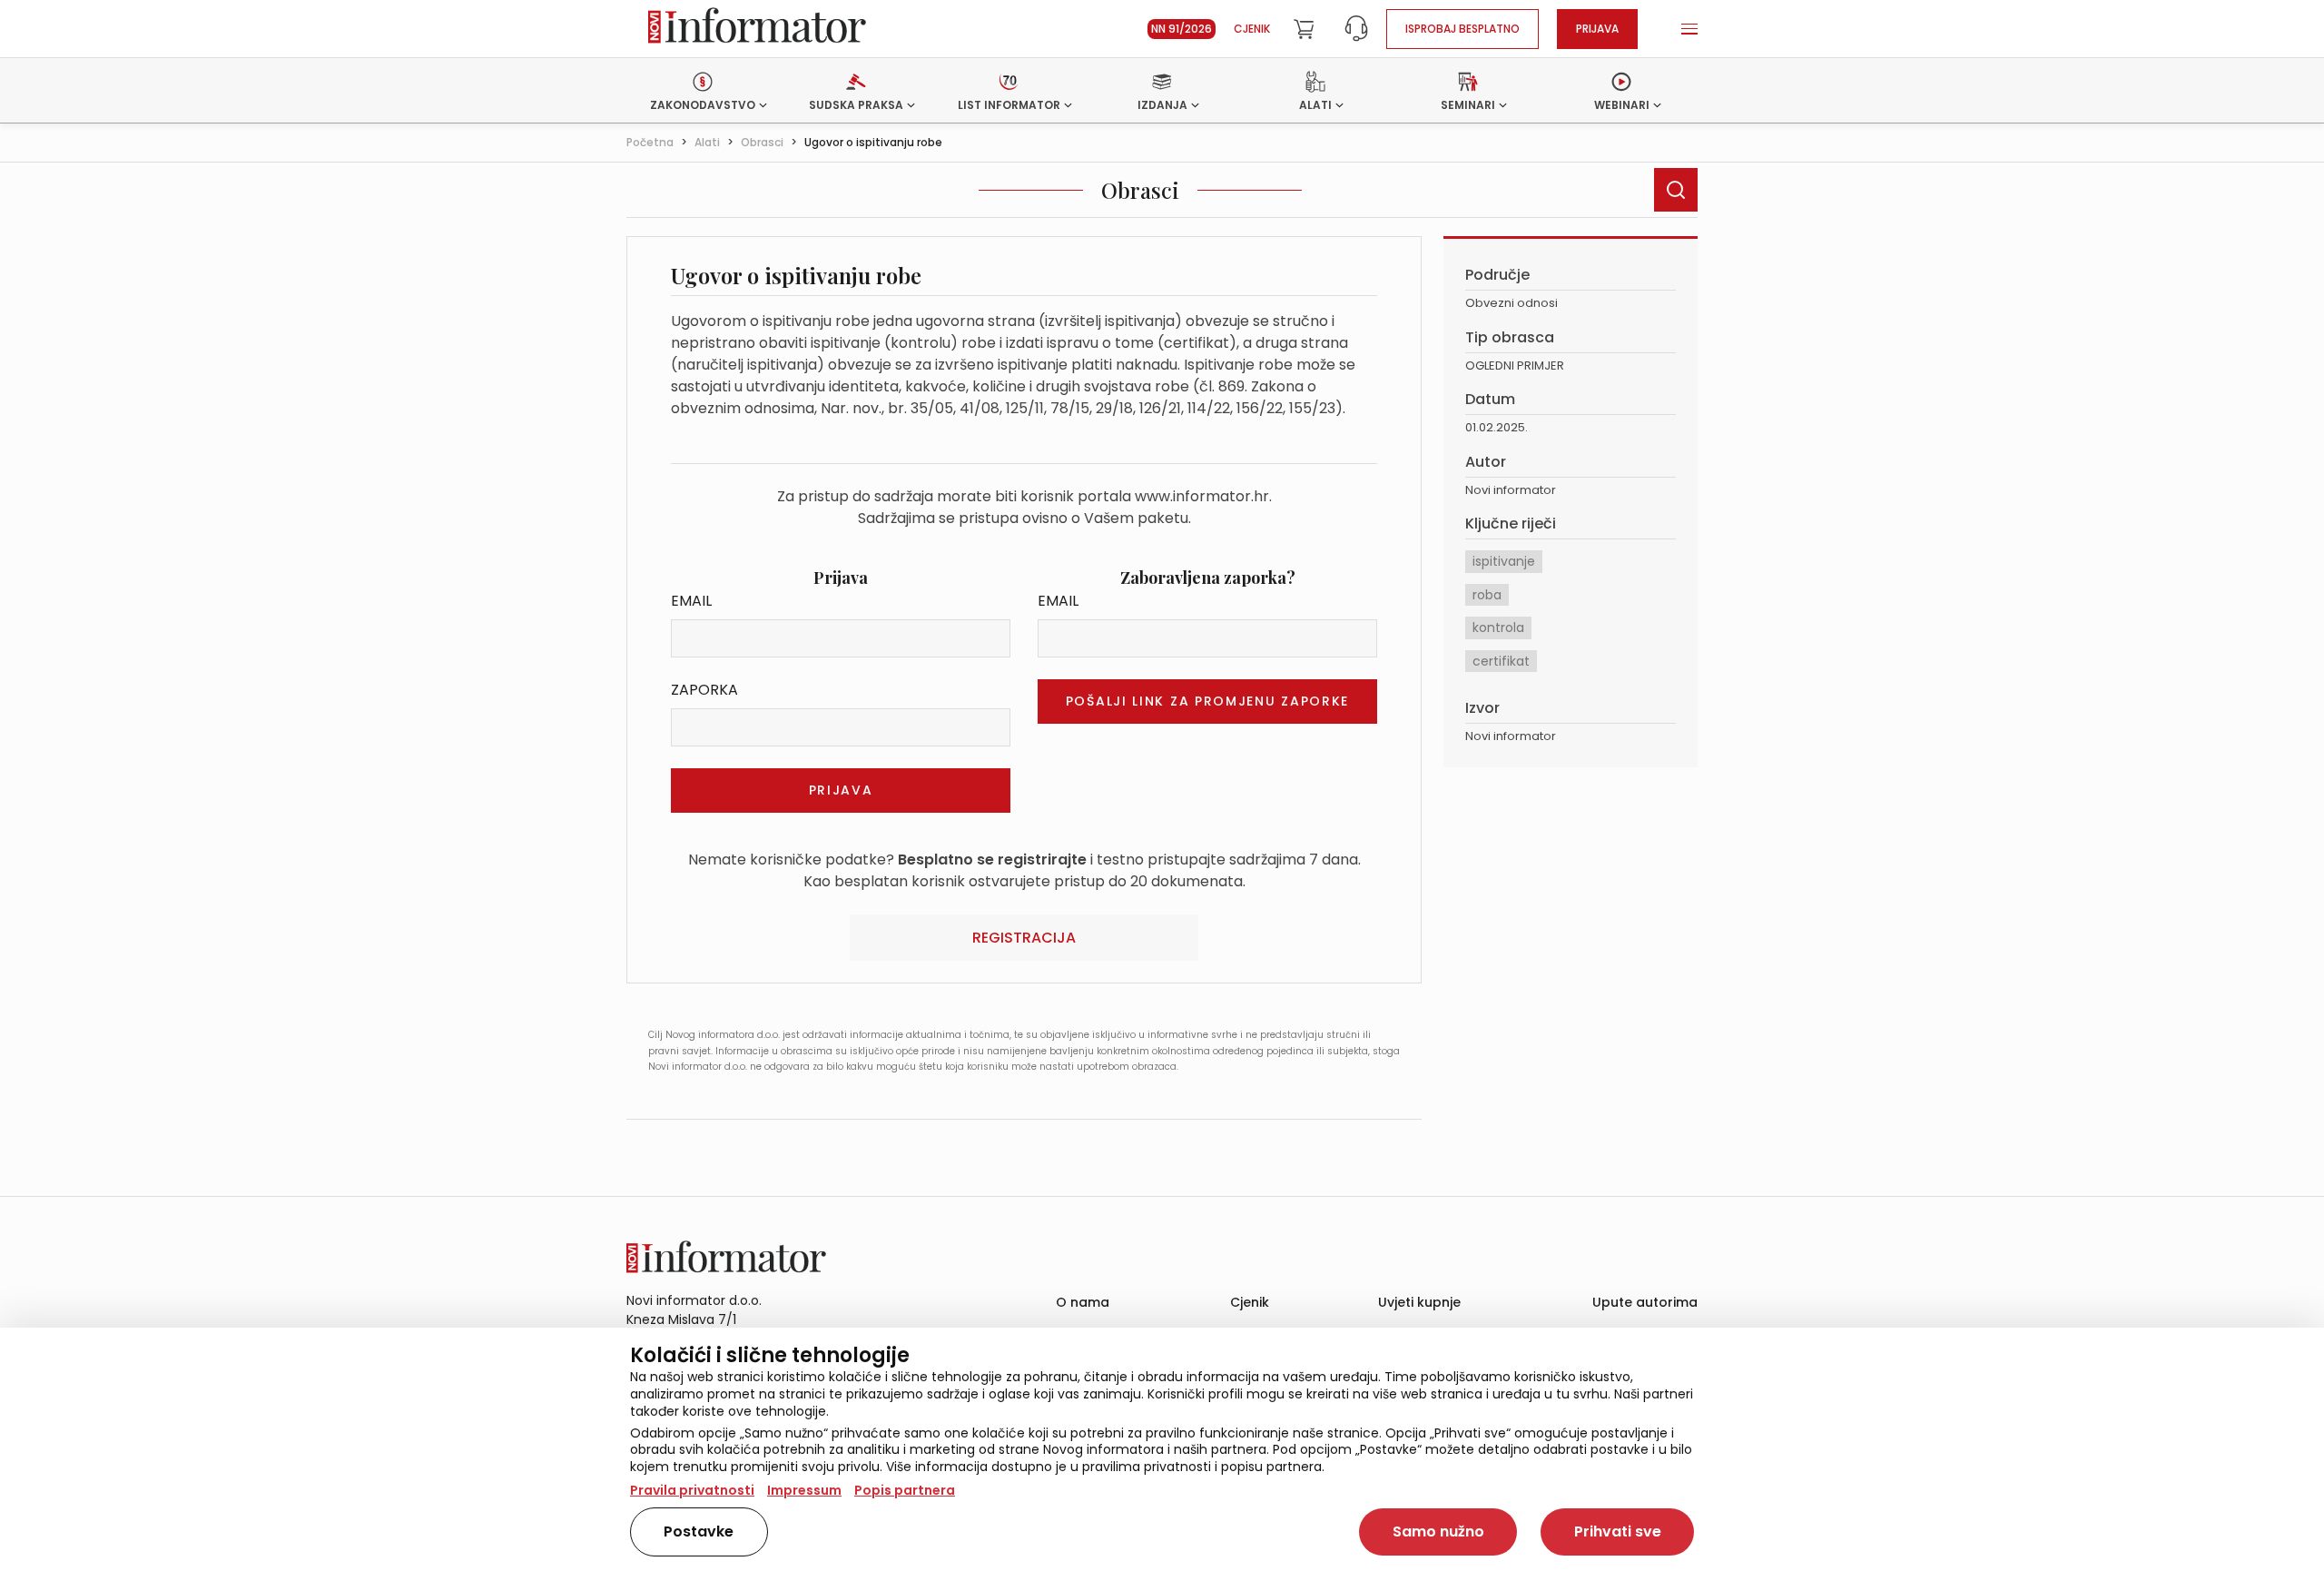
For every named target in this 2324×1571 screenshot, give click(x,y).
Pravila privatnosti (692, 1490)
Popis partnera (905, 1490)
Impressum (804, 1490)
